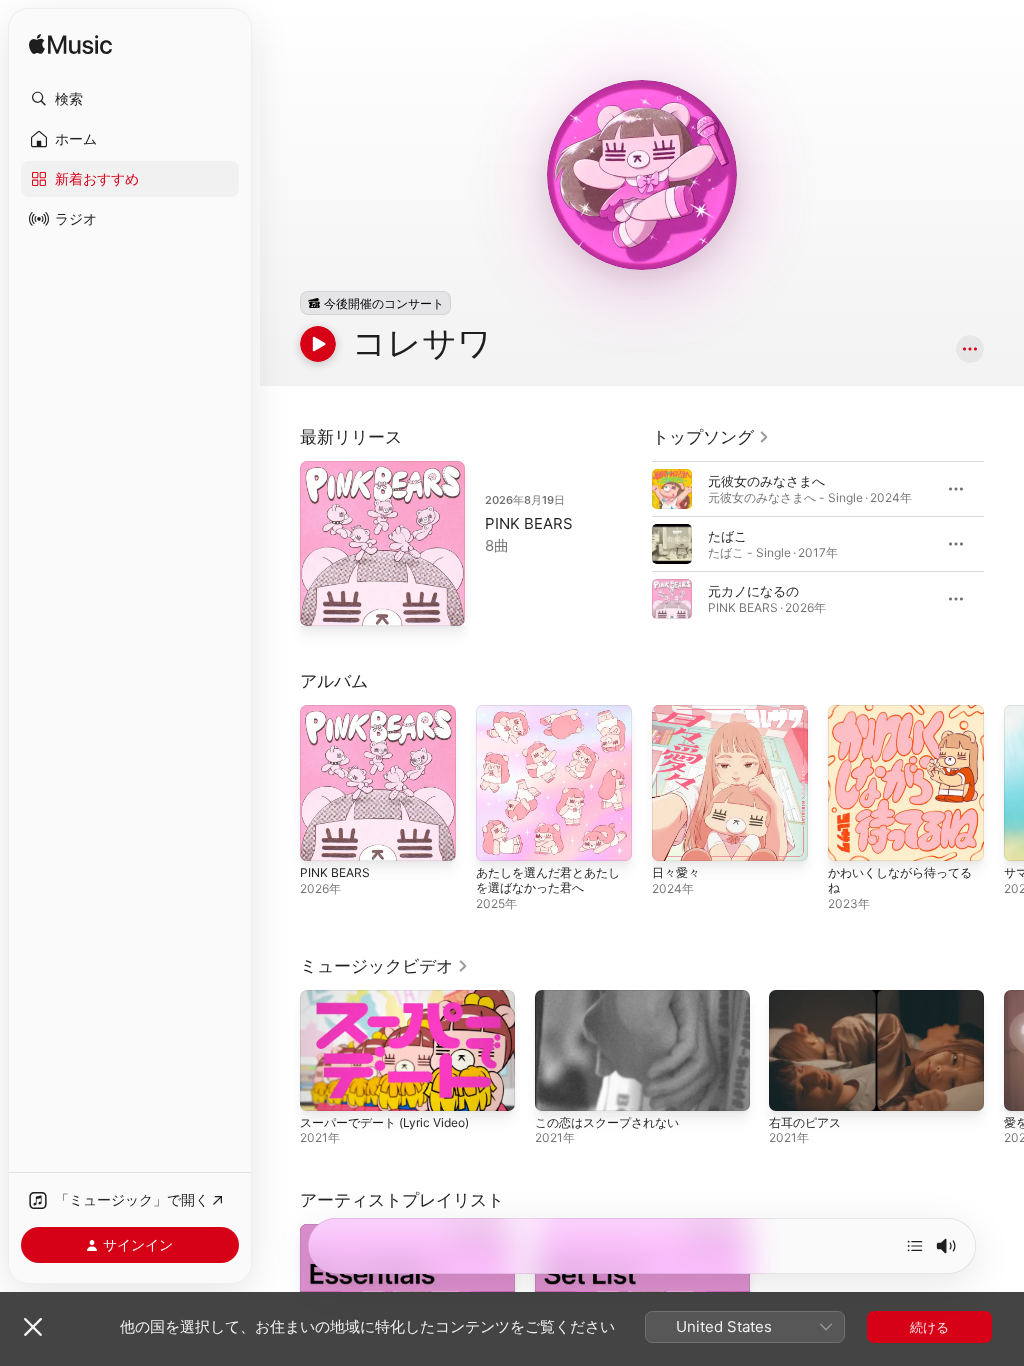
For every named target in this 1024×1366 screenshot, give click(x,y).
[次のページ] (1004, 544)
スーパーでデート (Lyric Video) (384, 1122)
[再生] (318, 344)
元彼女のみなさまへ (766, 481)
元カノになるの (753, 591)
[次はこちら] (915, 1246)
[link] (711, 437)
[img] (70, 45)
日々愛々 (676, 872)
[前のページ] (632, 544)
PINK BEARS (529, 523)
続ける (929, 1327)
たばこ (727, 536)
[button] (130, 99)
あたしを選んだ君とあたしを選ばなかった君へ (548, 880)
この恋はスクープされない (607, 1122)
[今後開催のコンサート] (375, 303)
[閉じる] (33, 1327)
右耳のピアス (805, 1122)
